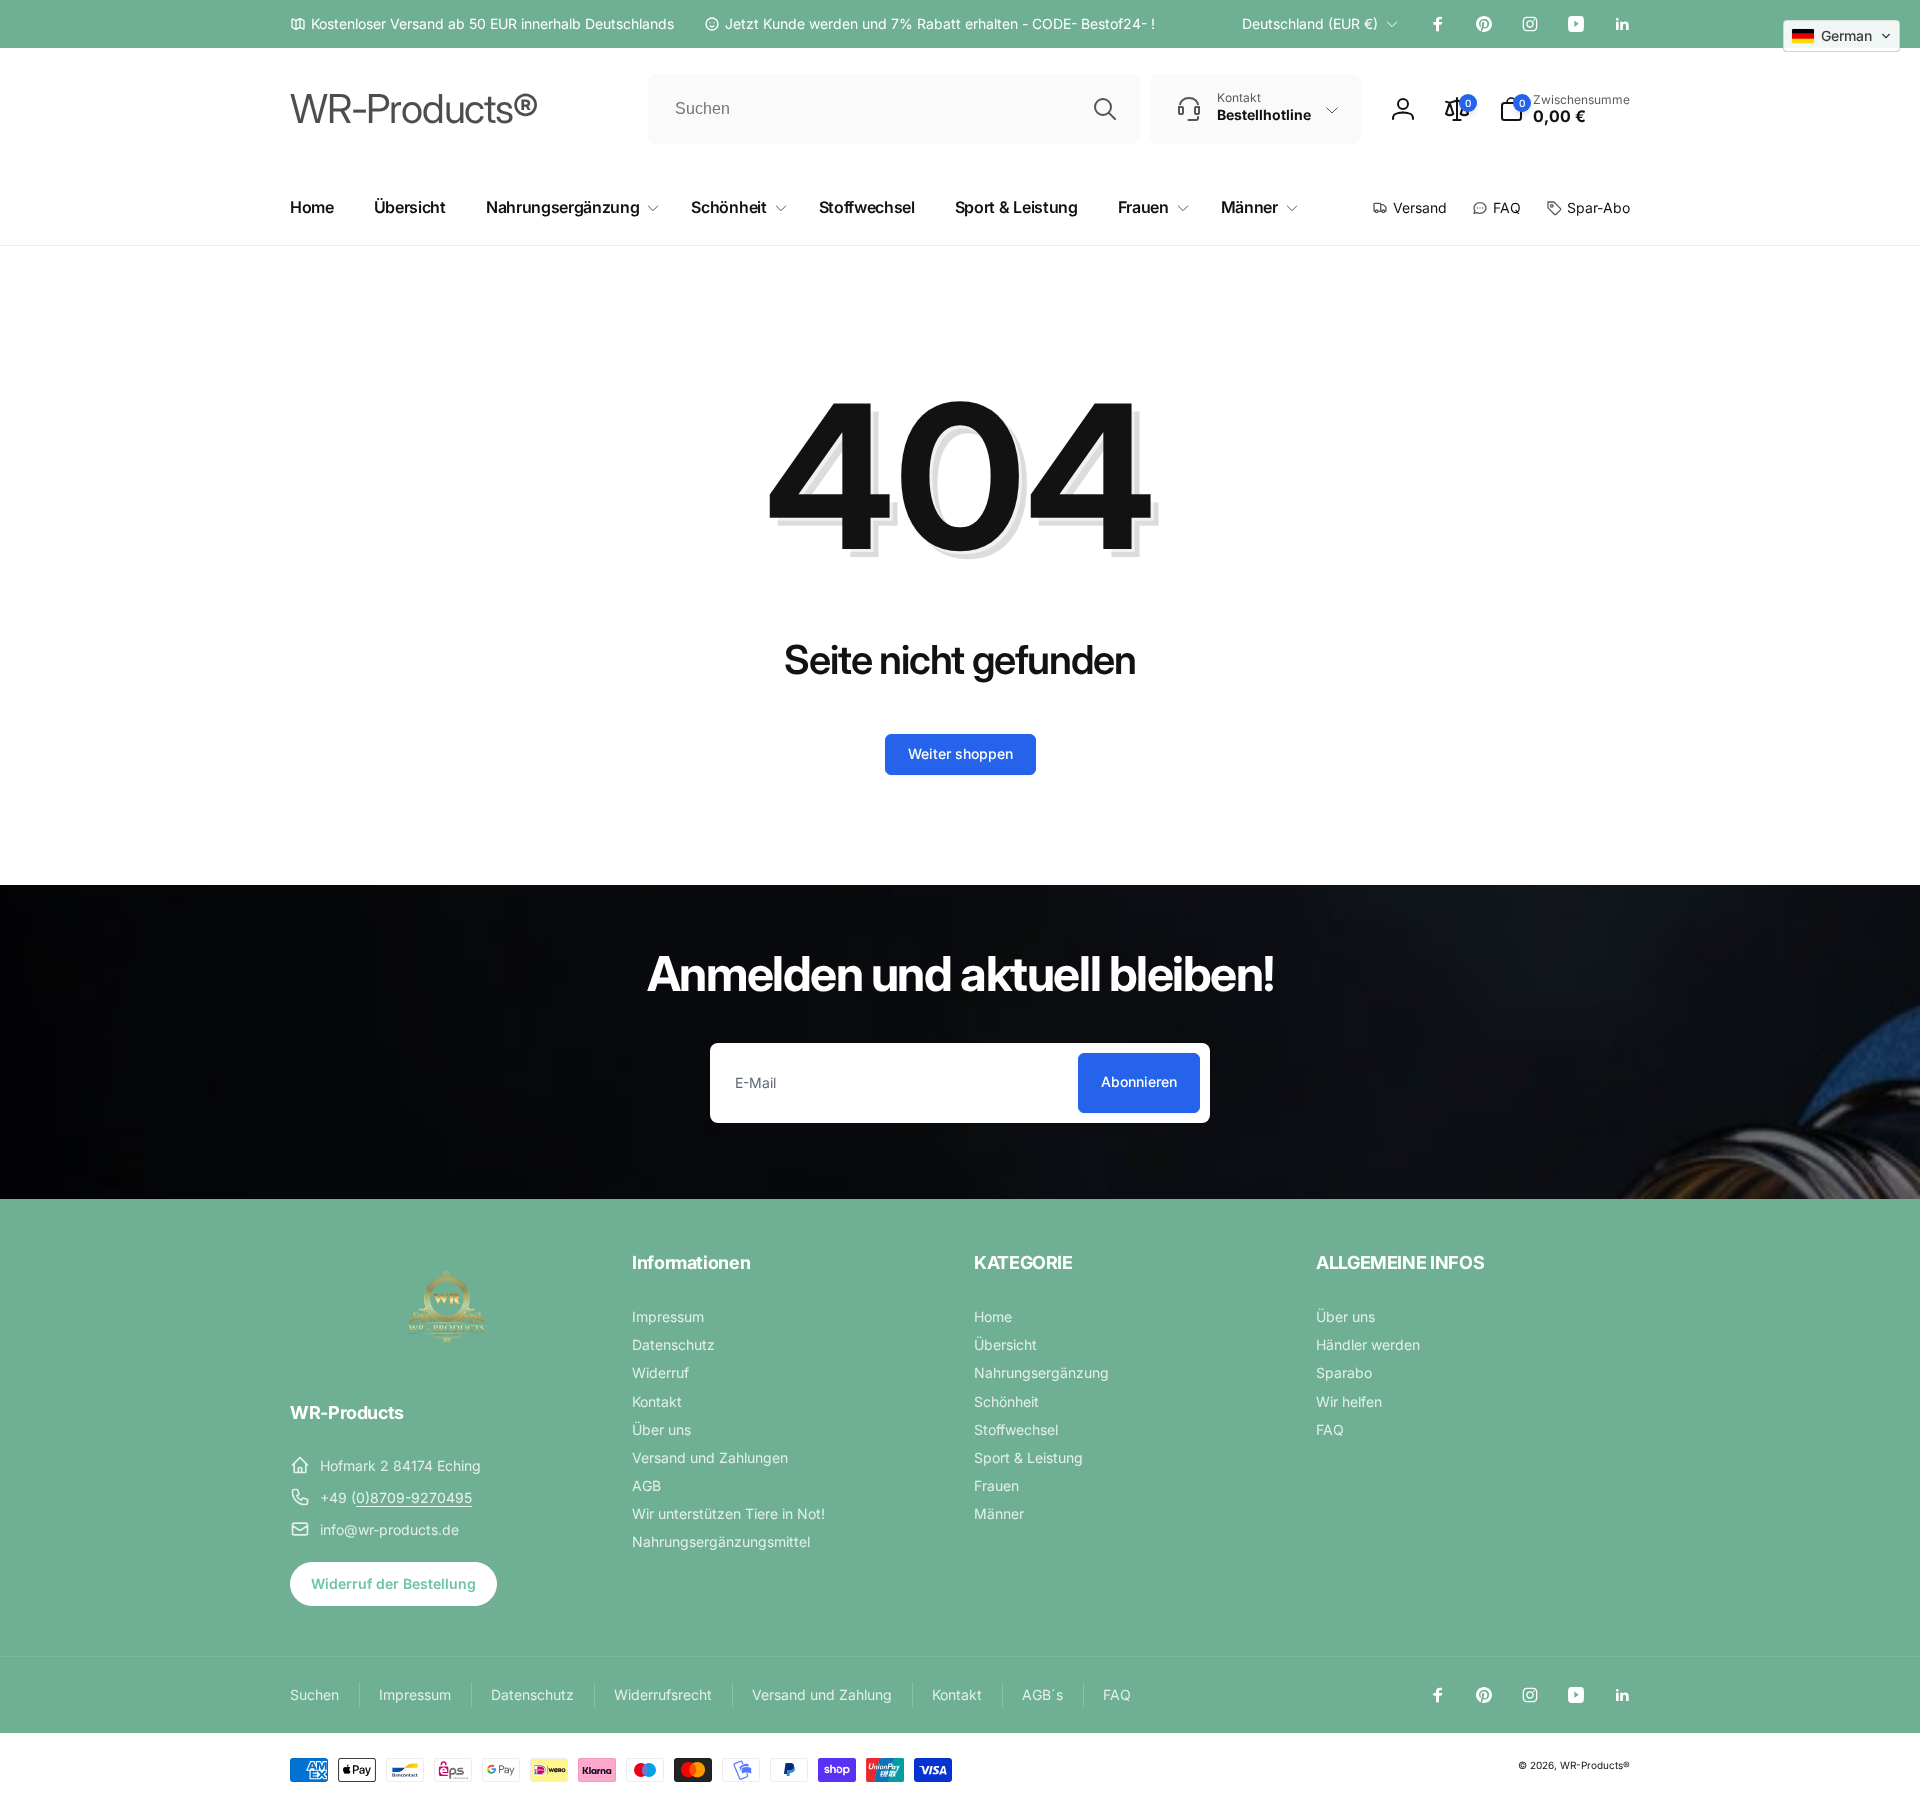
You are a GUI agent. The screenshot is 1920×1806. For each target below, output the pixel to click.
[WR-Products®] (447, 1358)
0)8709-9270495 (414, 1497)
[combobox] (894, 109)
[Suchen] (1105, 109)
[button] (1564, 109)
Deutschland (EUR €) (1310, 23)
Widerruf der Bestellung (393, 1583)
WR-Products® (1595, 1765)
